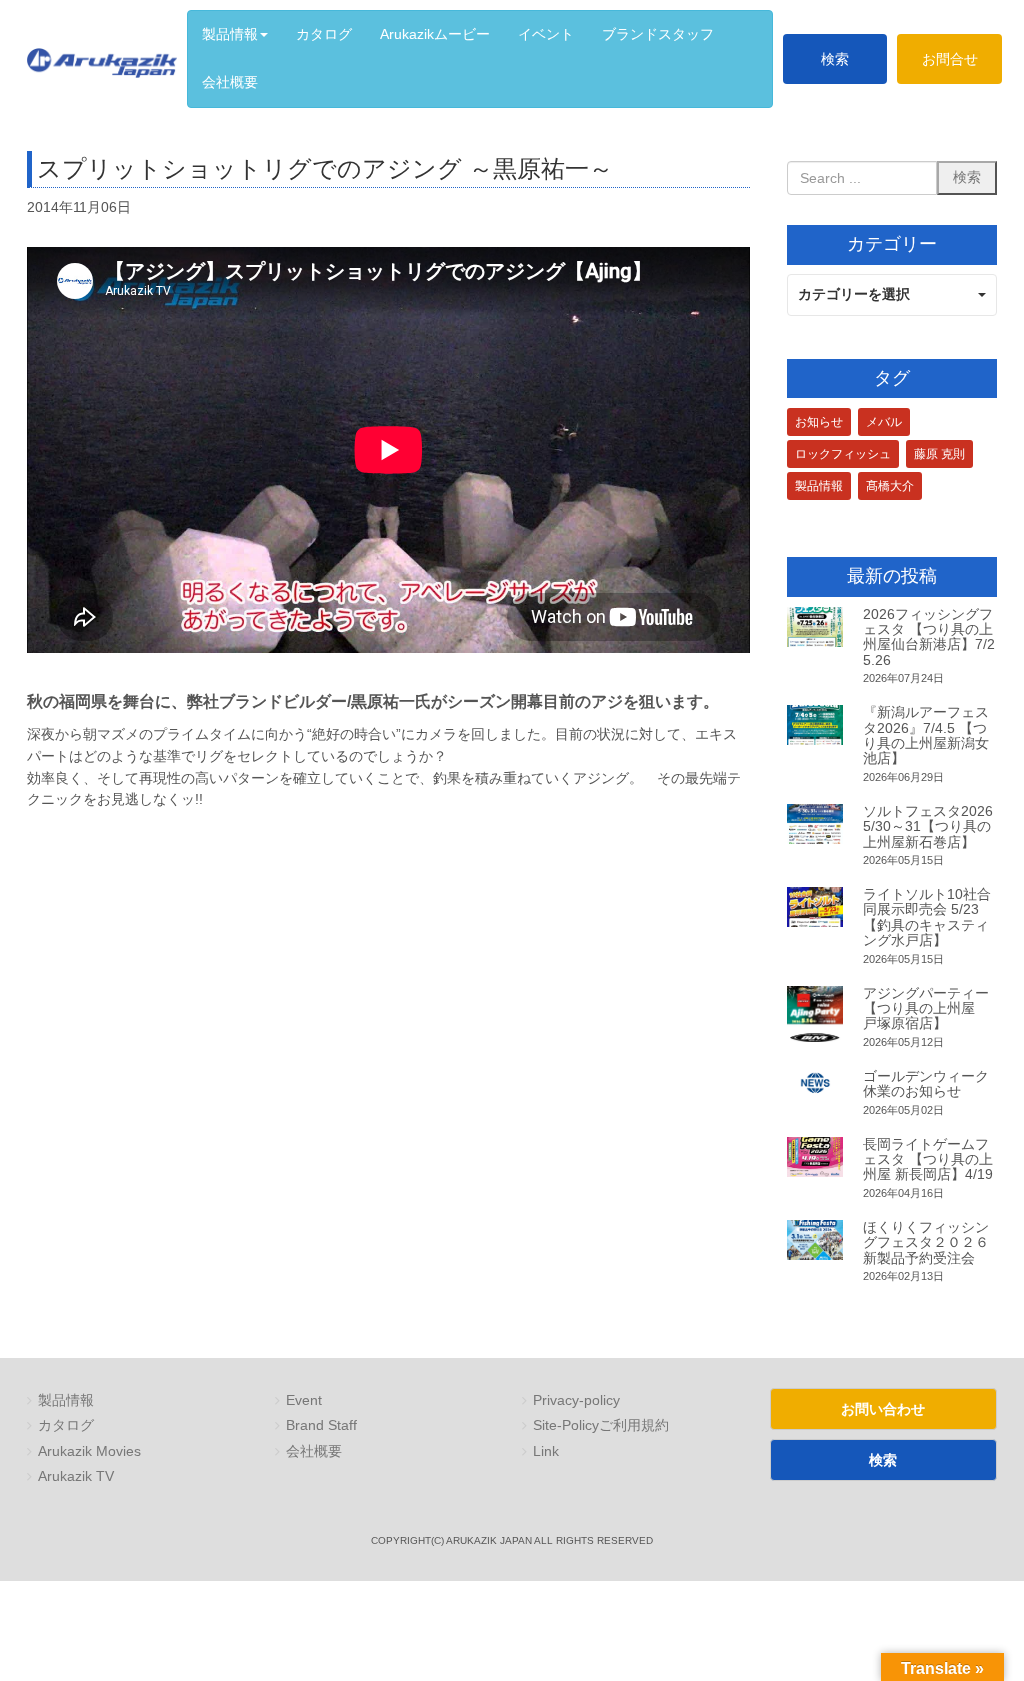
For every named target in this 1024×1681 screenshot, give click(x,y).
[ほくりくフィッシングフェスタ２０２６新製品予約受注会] (815, 1240)
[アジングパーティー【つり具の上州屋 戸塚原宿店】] (815, 1014)
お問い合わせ (883, 1409)
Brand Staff (321, 1425)
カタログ (66, 1425)
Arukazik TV (76, 1476)
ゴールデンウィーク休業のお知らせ (926, 1083)
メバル (884, 422)
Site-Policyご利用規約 (601, 1425)
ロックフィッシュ (843, 454)
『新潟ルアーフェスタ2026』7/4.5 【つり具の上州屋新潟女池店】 (926, 735)
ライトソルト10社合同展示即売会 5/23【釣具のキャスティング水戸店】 (927, 917)
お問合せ (950, 59)
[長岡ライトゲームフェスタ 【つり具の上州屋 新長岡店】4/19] (815, 1157)
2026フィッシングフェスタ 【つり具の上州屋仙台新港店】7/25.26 (929, 637)
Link (546, 1451)
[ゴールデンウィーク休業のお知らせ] (815, 1083)
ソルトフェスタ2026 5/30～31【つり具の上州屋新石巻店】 (928, 826)
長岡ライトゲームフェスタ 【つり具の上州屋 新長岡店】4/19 (928, 1159)
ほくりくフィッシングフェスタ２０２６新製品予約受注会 (926, 1242)
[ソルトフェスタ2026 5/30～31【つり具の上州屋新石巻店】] (815, 824)
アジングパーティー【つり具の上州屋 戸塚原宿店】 (926, 1008)
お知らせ (819, 422)
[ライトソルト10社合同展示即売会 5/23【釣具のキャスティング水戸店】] (815, 907)
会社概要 (314, 1451)
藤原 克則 (939, 454)
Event (304, 1400)
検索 (835, 59)
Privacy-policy (576, 1400)
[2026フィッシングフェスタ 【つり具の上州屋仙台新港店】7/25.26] (815, 627)
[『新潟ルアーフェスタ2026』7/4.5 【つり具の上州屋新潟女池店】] (815, 725)
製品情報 (819, 486)
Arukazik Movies (89, 1451)
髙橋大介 (890, 486)
